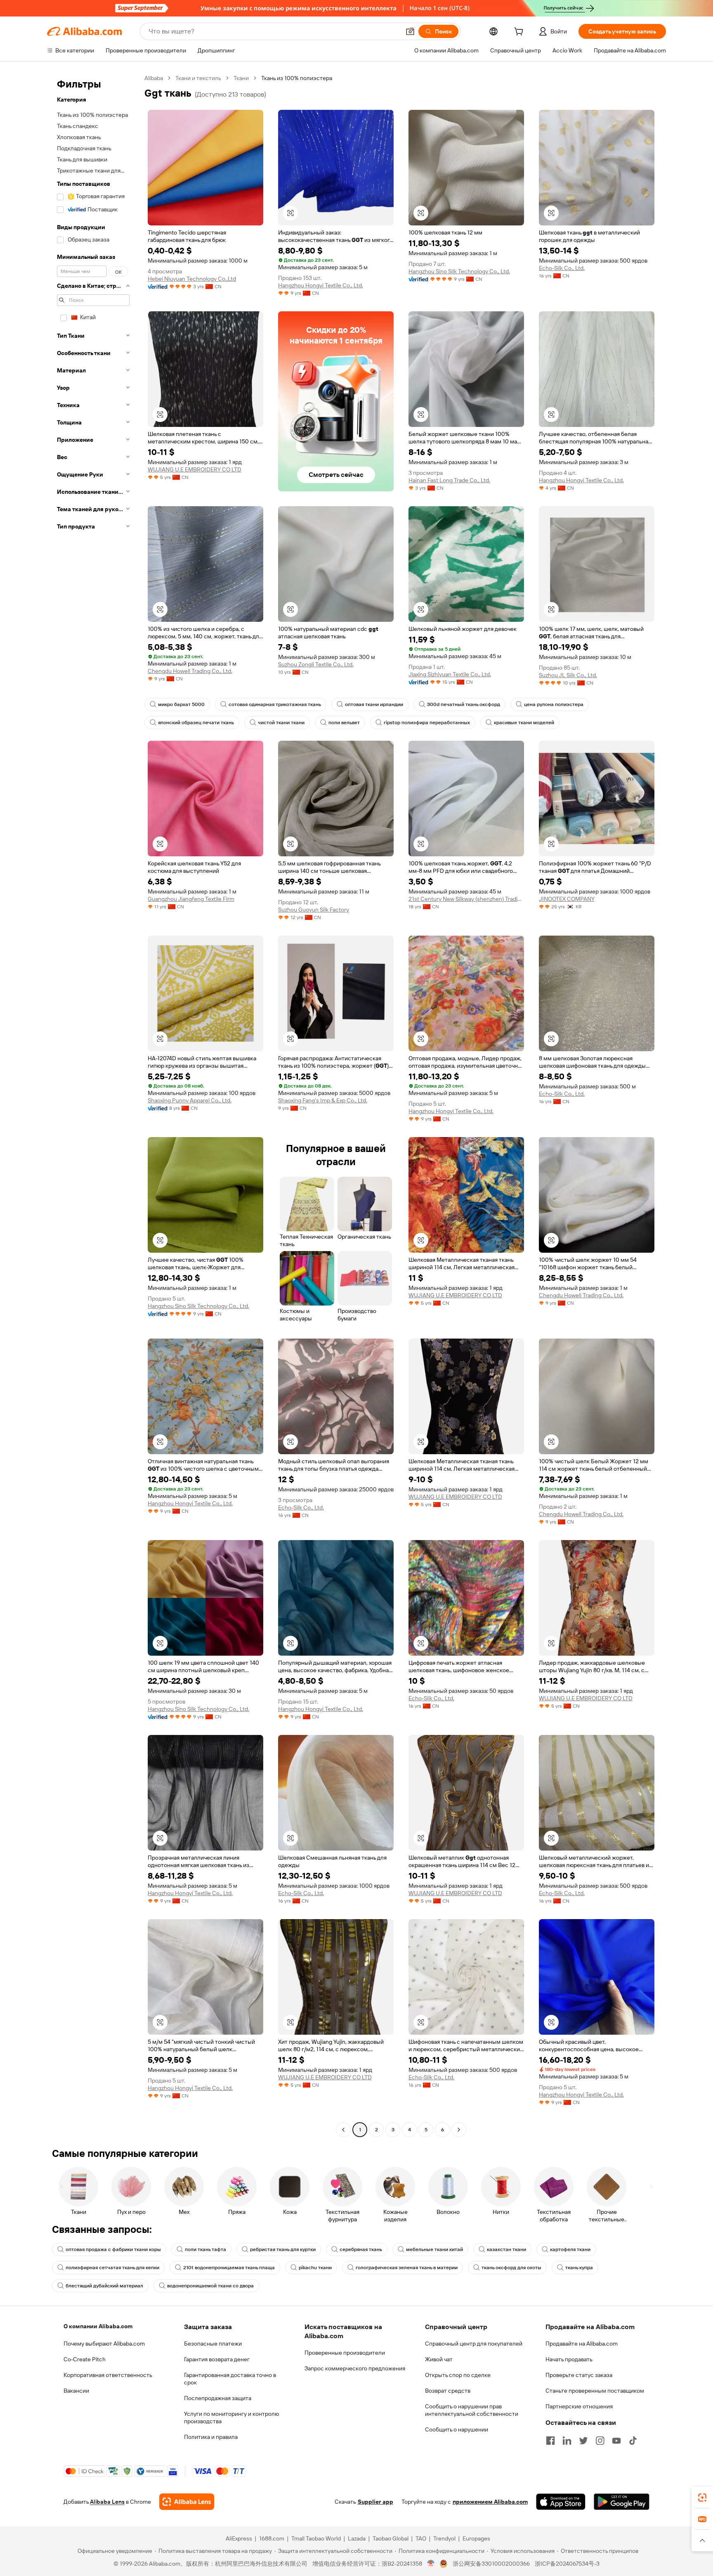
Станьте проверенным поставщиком (595, 2391)
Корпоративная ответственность (108, 2375)
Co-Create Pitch (85, 2359)
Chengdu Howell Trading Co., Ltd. (190, 671)
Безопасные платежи (213, 2344)
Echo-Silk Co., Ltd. (562, 268)
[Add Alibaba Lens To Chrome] (187, 2502)
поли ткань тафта (205, 2249)
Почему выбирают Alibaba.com (104, 2344)
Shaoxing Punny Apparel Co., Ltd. (190, 1100)
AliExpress (239, 2538)
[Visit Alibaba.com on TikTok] (633, 2441)
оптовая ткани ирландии (374, 704)
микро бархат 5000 (181, 704)
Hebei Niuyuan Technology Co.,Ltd (192, 279)
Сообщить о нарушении (457, 2429)
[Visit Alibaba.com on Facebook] (550, 2441)
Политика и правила (211, 2437)
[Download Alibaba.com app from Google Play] (622, 2502)
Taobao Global (391, 2538)
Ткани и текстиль (198, 78)
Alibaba (154, 78)
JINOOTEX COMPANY (567, 899)
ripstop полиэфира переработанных (427, 723)
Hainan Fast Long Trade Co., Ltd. (449, 480)
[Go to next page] (459, 2130)
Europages (476, 2538)
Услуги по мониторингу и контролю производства (231, 2417)
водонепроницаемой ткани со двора (210, 2286)
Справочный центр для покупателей (474, 2344)
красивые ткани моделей (524, 723)
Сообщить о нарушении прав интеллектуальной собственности (472, 2410)
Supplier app (375, 2502)
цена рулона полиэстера (554, 704)
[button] (410, 31)
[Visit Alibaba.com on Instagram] (600, 2441)
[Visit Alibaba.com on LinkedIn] (567, 2441)
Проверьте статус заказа (579, 2375)
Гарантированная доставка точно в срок (230, 2379)
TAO (421, 2538)
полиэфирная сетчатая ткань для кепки (112, 2268)
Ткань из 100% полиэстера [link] (297, 78)
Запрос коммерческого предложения (355, 2368)
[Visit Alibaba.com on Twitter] (583, 2441)
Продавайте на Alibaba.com (582, 2344)
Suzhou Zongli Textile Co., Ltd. (316, 664)
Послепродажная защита (218, 2398)
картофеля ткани (570, 2249)
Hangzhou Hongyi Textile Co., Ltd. (321, 285)
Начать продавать (569, 2359)
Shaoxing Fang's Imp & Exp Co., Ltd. (323, 1100)
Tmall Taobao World (316, 2538)
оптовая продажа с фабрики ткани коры (113, 2249)
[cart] (520, 33)
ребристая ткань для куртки (283, 2249)
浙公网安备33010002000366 (491, 2564)
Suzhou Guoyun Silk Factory (314, 910)
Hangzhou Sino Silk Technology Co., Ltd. (459, 271)
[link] (702, 2498)
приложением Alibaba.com (490, 2502)
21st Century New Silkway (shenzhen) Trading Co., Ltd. (466, 899)
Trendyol (444, 2538)
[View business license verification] (431, 2564)
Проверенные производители (345, 2353)
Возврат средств (448, 2391)
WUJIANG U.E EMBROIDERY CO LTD (195, 469)
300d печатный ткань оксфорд (464, 704)
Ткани (241, 78)
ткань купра (579, 2268)
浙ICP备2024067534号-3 (567, 2564)
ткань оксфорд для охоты (511, 2268)
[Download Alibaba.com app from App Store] (561, 2502)
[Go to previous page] (343, 2130)
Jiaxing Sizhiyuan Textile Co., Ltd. (450, 674)
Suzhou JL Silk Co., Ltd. (568, 675)
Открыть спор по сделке (458, 2375)
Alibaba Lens (107, 2502)
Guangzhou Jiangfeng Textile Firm (191, 899)
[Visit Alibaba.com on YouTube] (616, 2441)
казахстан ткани (506, 2249)
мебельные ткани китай (434, 2249)
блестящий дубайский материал (104, 2286)
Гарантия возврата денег (217, 2359)
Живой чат (439, 2359)
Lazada (357, 2538)
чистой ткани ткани (281, 723)
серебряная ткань (361, 2249)
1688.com (272, 2538)
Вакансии (76, 2391)
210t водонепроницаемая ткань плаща (229, 2268)
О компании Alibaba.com (98, 2326)
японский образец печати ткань (196, 723)
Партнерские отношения (579, 2406)
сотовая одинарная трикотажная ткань (275, 704)
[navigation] (93, 1105)
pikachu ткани (315, 2268)
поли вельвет (344, 723)
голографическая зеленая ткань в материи (407, 2268)
